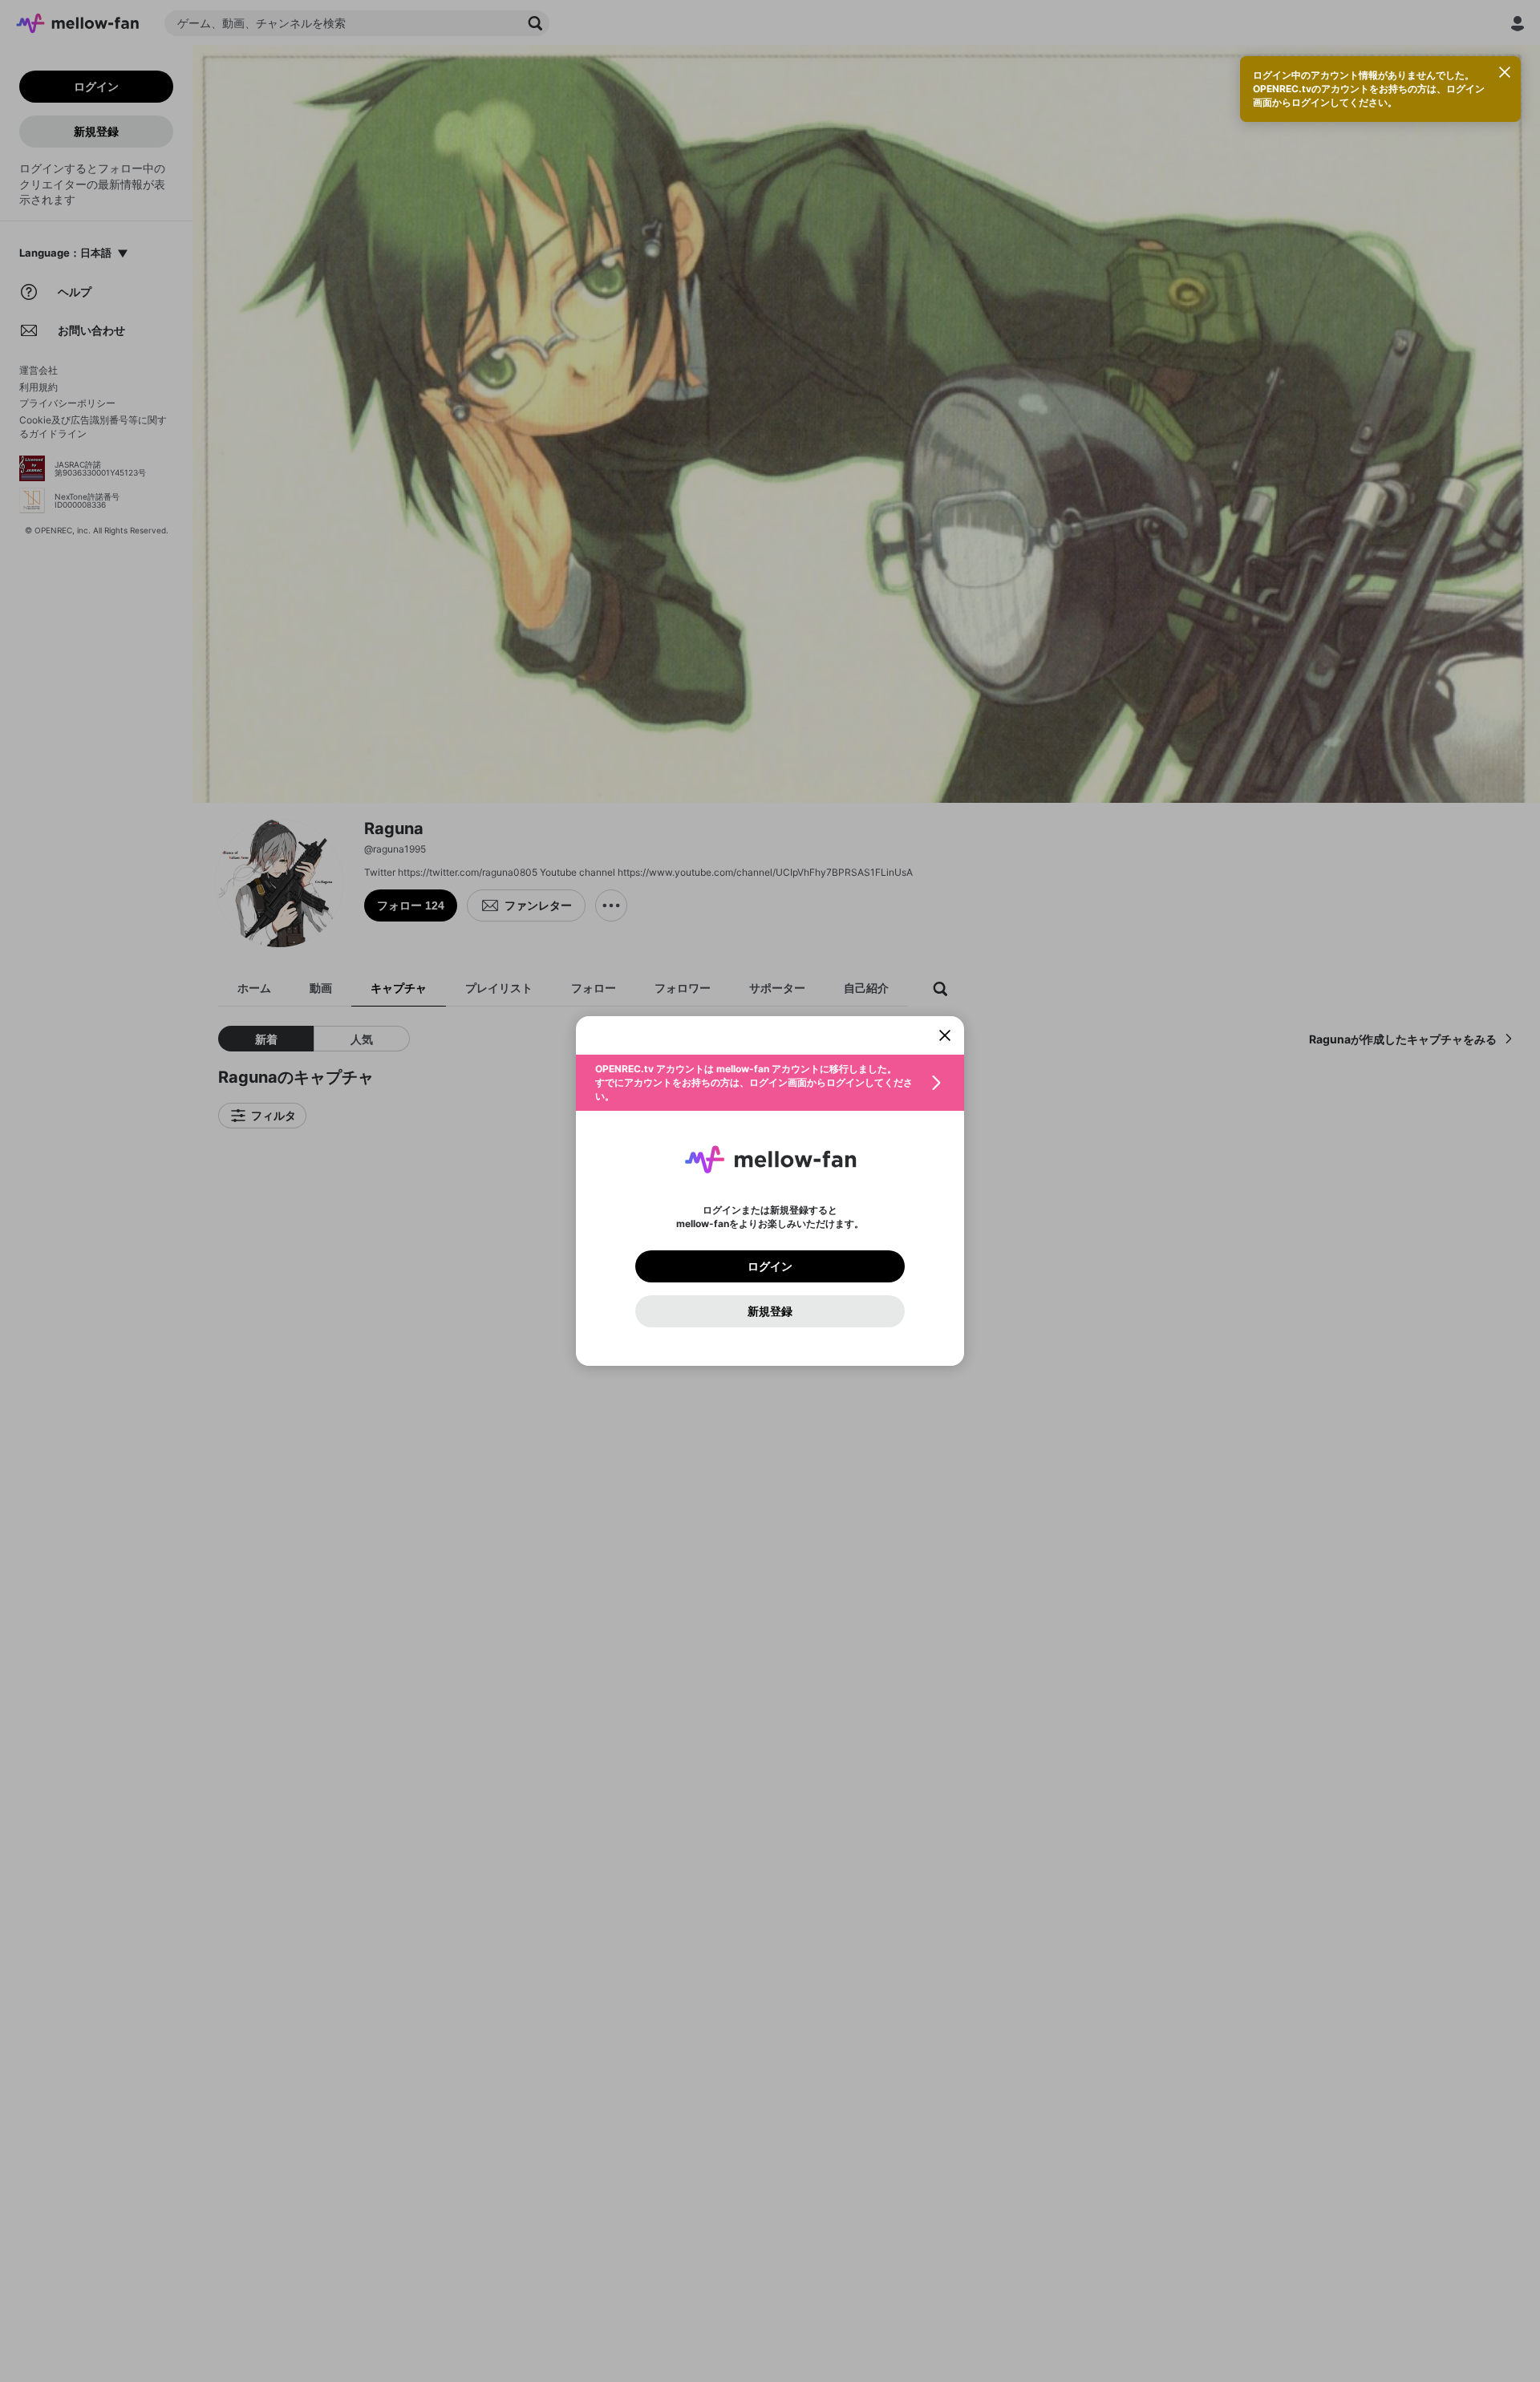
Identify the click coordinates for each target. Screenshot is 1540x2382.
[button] (770, 1083)
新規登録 (770, 1311)
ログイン (770, 1266)
